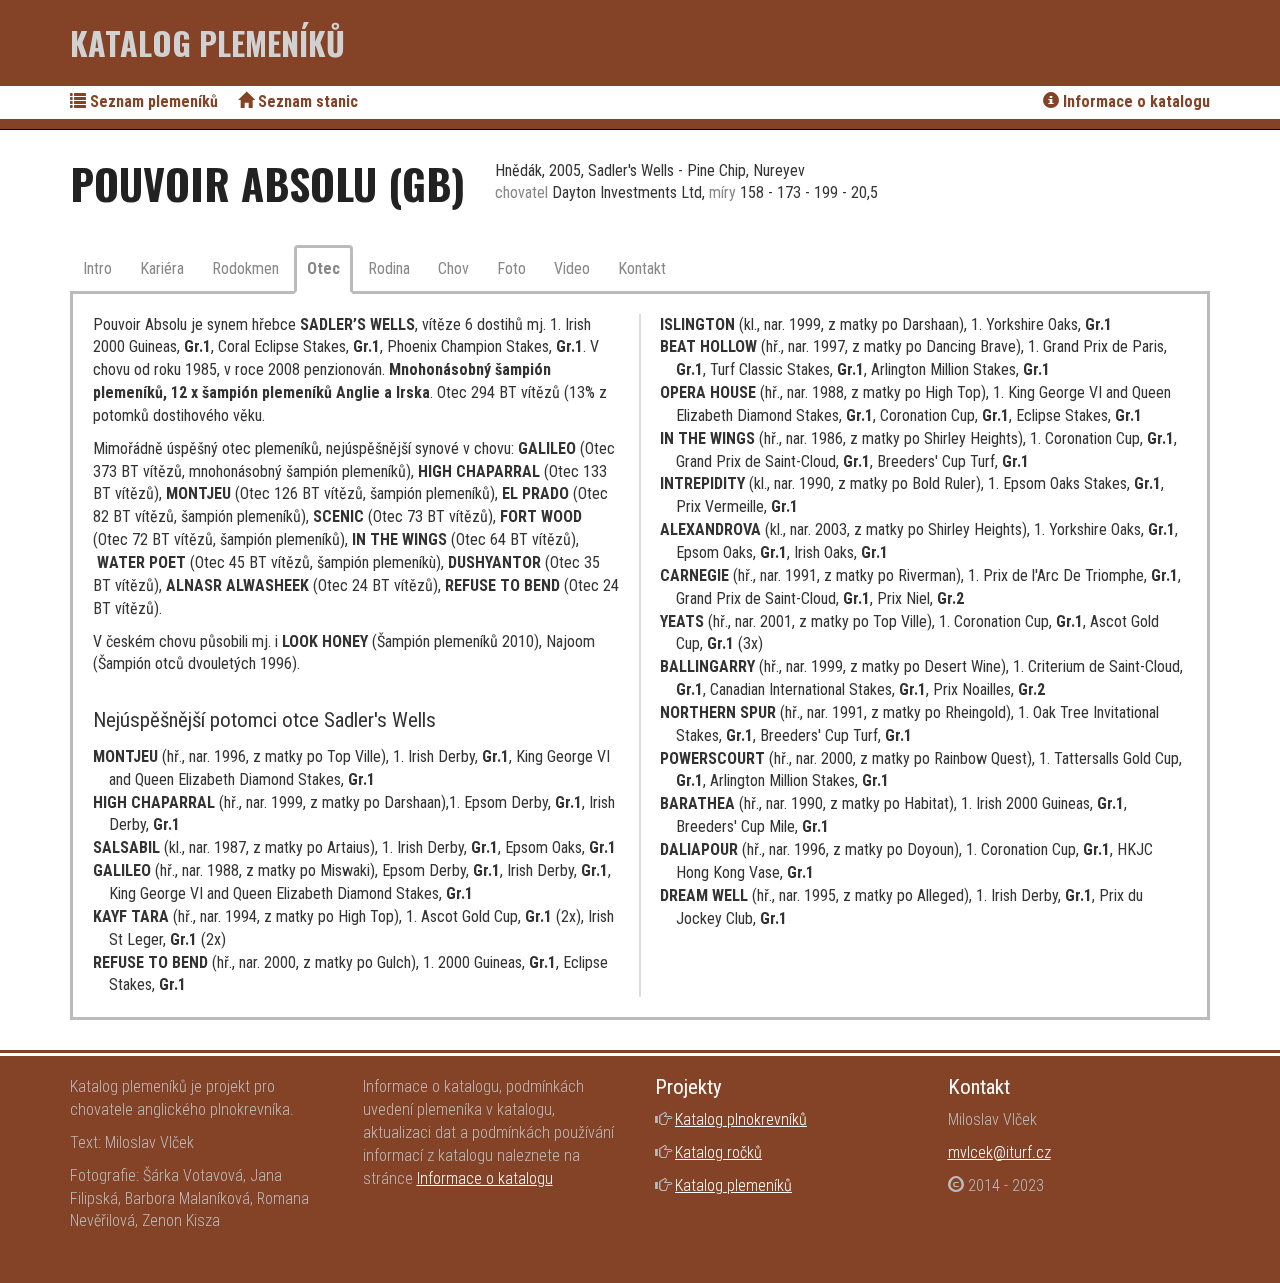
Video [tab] (572, 268)
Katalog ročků (718, 1152)
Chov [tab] (453, 268)
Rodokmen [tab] (245, 268)
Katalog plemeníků (207, 42)
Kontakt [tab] (642, 268)
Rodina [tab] (389, 268)
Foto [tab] (511, 268)
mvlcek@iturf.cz (999, 1152)
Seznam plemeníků (152, 101)
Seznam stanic (306, 101)
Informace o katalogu (1134, 101)
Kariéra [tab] (162, 268)
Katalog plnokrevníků (741, 1119)
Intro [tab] (97, 268)
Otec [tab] (323, 268)
